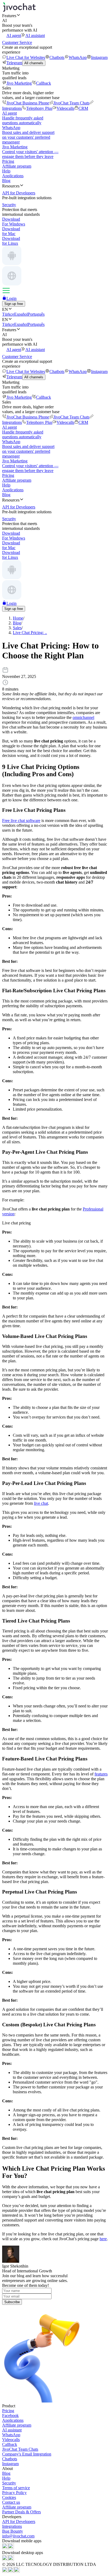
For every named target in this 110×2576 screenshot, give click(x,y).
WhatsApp (78, 57)
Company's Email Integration (27, 2454)
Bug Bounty (13, 2531)
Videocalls (65, 108)
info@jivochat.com (18, 2536)
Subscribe (12, 2302)
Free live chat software (21, 821)
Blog (6, 181)
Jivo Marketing (19, 83)
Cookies (9, 2497)
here (103, 2239)
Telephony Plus (39, 108)
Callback (44, 83)
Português (36, 314)
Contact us (11, 2502)
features (101, 1774)
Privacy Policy (14, 2493)
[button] (55, 16)
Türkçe (8, 314)
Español (21, 314)
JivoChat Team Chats (71, 103)
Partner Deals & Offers (21, 2512)
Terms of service (16, 2488)
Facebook (10, 2415)
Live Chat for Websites (26, 57)
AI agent (14, 35)
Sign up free (14, 304)
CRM (83, 108)
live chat (41, 1503)
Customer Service (17, 42)
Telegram (14, 63)
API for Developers (19, 2522)
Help (6, 171)
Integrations (12, 2526)
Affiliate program (17, 166)
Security (9, 2483)
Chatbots (57, 57)
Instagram (99, 57)
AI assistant (35, 35)
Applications (13, 176)
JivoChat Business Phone (28, 103)
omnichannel (83, 717)
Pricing (8, 161)
